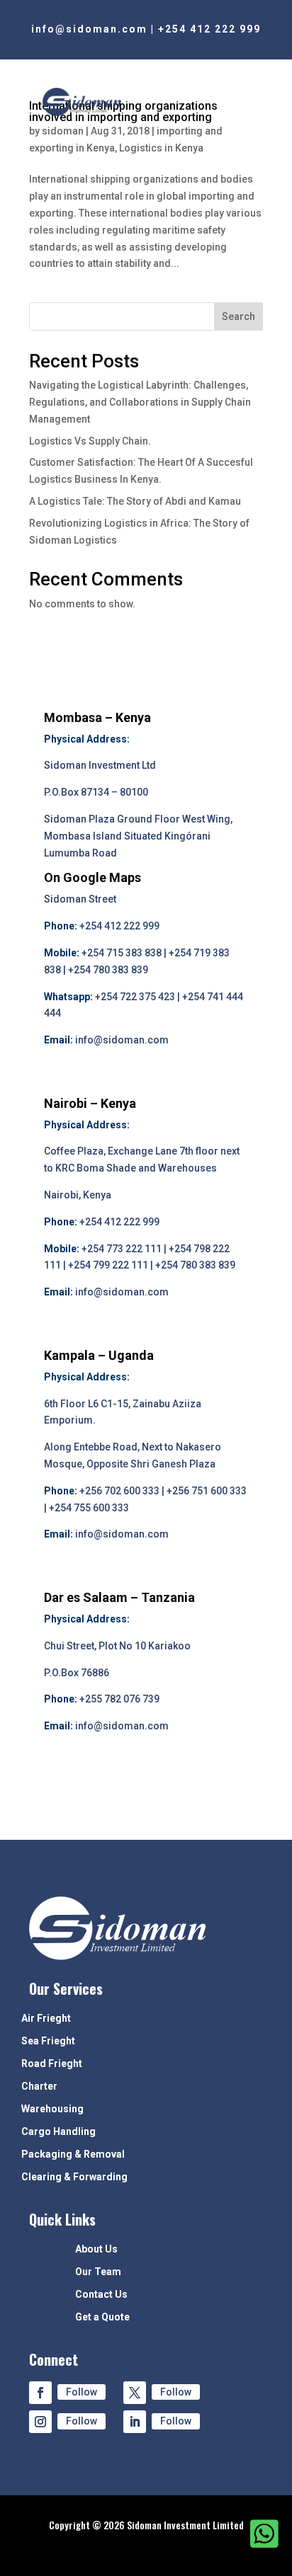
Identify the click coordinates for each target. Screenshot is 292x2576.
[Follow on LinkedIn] (135, 2422)
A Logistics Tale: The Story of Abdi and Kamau (135, 501)
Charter (39, 2086)
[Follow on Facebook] (40, 2393)
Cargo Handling (58, 2132)
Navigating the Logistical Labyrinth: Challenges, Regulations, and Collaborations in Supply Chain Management (140, 402)
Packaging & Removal (73, 2154)
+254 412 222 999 (209, 29)
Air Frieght (46, 2019)
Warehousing (52, 2109)
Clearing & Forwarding (74, 2177)
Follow (82, 2392)
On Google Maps (92, 877)
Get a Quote (102, 2317)
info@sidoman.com (89, 29)
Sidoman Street (80, 899)
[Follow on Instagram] (40, 2422)
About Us (96, 2249)
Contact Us (101, 2295)
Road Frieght (52, 2064)
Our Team (98, 2272)
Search (238, 316)
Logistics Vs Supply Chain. (90, 441)
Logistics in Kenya (161, 148)
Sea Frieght (48, 2041)
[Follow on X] (135, 2393)
